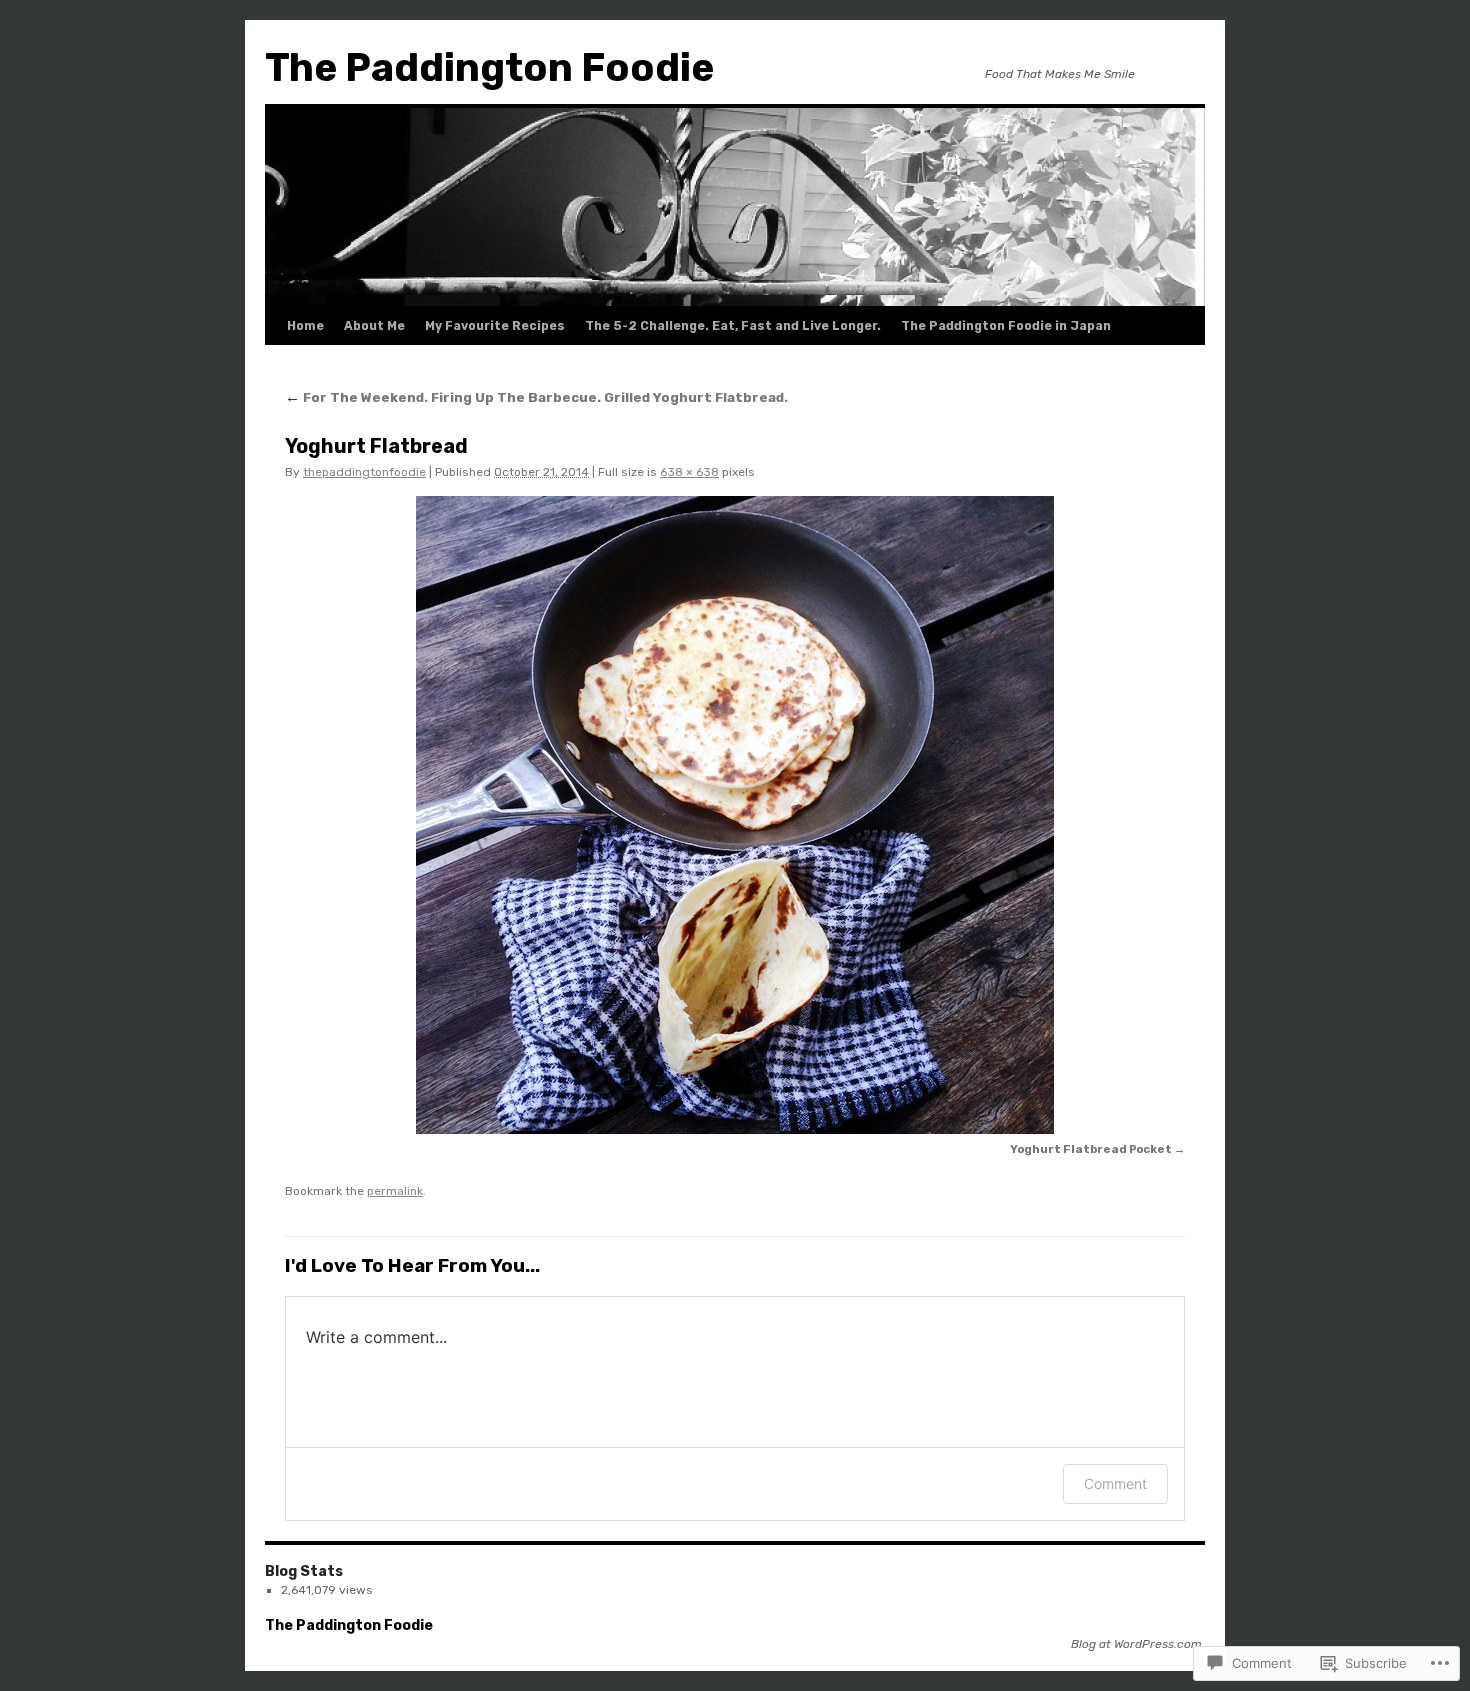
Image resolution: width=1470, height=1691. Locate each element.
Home (305, 326)
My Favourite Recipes (495, 326)
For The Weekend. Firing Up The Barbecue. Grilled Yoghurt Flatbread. (536, 397)
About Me (374, 326)
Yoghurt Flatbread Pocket (1091, 1149)
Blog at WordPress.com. (1138, 1644)
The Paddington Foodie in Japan (1006, 326)
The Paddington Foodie (489, 68)
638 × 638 (689, 472)
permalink (395, 1191)
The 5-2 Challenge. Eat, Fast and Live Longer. (733, 326)
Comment (1115, 1483)
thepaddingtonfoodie (364, 472)
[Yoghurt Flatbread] (735, 815)
